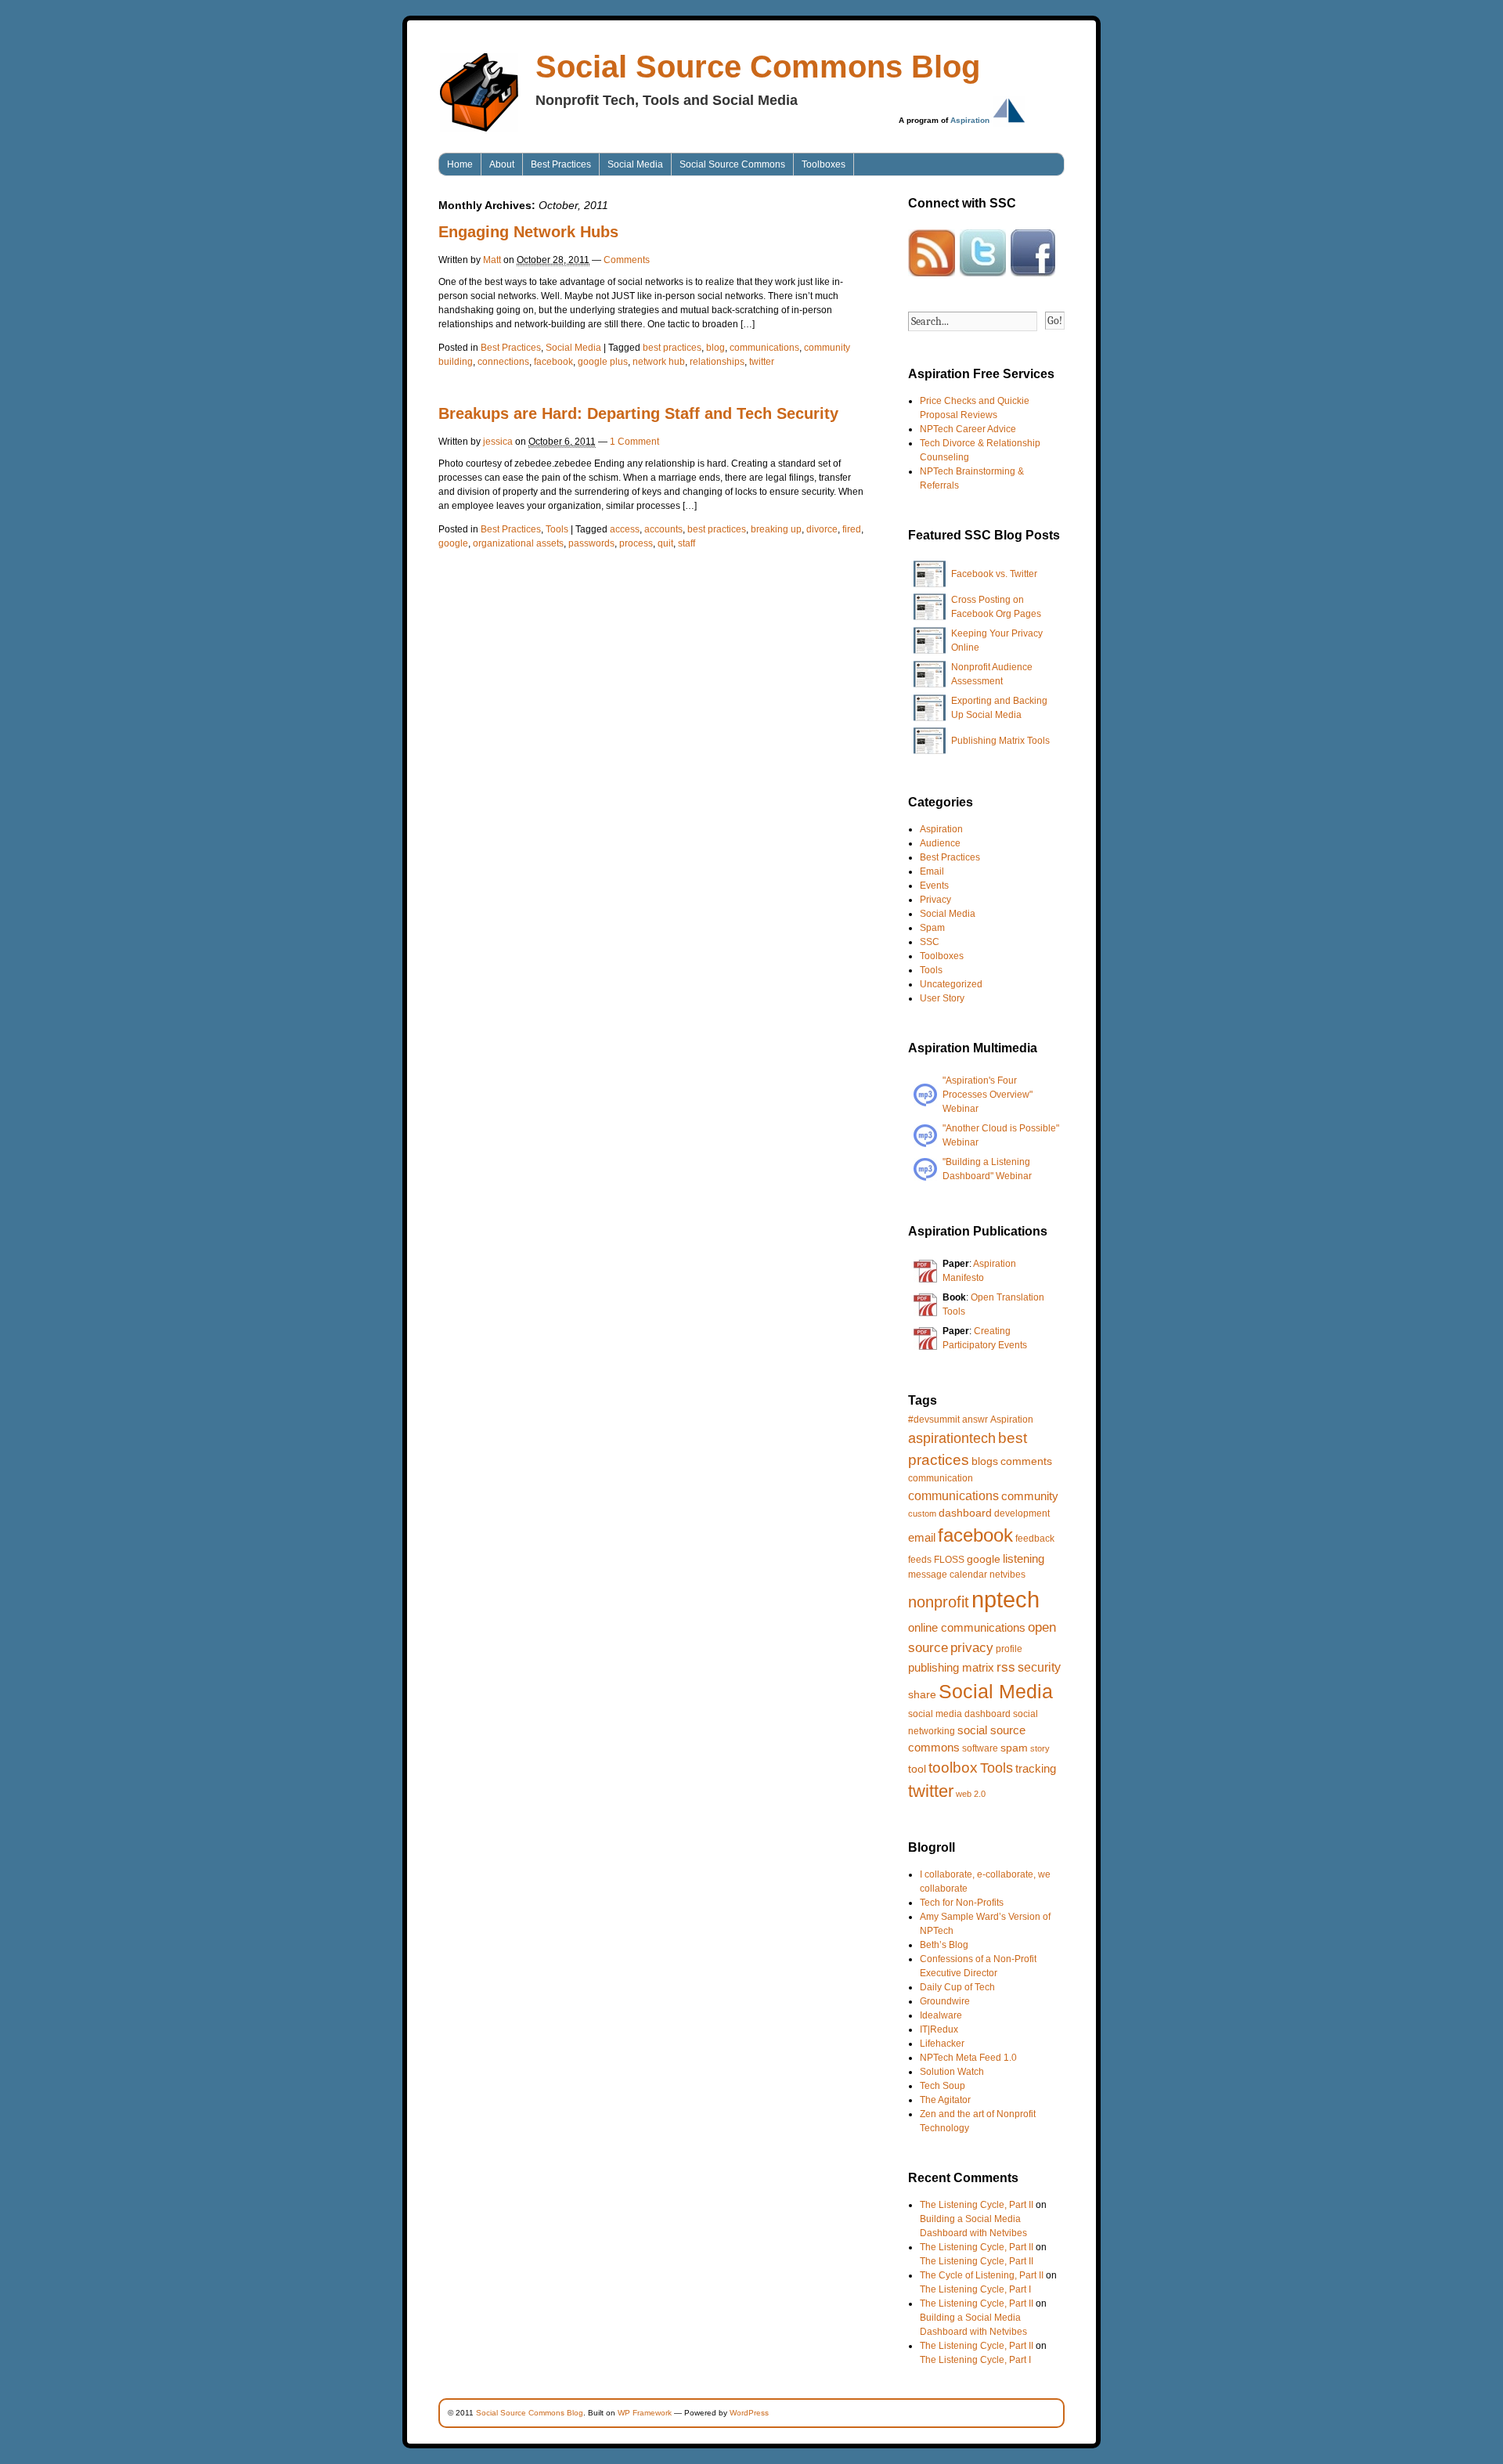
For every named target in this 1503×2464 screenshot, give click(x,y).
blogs (985, 1461)
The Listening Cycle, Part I (975, 2289)
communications (764, 348)
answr (975, 1420)
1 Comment (634, 442)
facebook (553, 362)
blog (715, 348)
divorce (822, 529)
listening (1024, 1558)
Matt (492, 260)
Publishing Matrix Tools (1000, 741)
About (502, 164)
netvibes (1007, 1575)
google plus (603, 362)
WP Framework (645, 2413)
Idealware (941, 2015)
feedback (1035, 1539)
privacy (972, 1648)
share (922, 1694)
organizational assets (518, 543)
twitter (762, 362)
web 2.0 (971, 1794)
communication (941, 1478)
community (1030, 1496)
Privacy (935, 900)
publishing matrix (951, 1667)
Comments (627, 260)
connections (503, 362)
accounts (663, 529)
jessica (498, 442)
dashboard (965, 1513)
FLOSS (949, 1560)
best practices (672, 348)
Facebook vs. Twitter (994, 574)
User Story (942, 998)
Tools (557, 529)
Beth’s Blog (944, 1945)
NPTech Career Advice (968, 429)
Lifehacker (942, 2044)
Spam (932, 928)
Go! (1055, 321)
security (1039, 1667)
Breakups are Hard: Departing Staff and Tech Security (638, 413)
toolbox (953, 1768)
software (980, 1748)
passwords (591, 543)
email (922, 1537)
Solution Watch (952, 2072)
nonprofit (939, 1602)
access (625, 529)
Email (932, 871)
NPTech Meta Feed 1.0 (968, 2058)
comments (1026, 1461)
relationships (717, 362)
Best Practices (561, 164)
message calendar (948, 1575)
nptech (1006, 1599)
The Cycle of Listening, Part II (982, 2275)
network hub (659, 362)
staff (687, 543)
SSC (930, 942)
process (636, 543)
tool (917, 1769)
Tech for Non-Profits (962, 1903)
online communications (967, 1627)
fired (852, 529)
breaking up (776, 529)
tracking (1036, 1768)
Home (460, 164)
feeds (920, 1560)
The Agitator (945, 2100)
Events (934, 886)
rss (1006, 1667)
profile (1009, 1649)
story (1040, 1748)
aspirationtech (952, 1438)
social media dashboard (959, 1714)
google (453, 543)
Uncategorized (951, 984)
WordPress (749, 2413)
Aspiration (970, 120)
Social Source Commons (732, 164)
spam (1014, 1748)
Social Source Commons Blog (758, 67)
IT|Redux (939, 2029)
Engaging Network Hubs (528, 232)
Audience (940, 843)
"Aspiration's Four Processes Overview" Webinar (988, 1095)
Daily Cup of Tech (957, 1987)
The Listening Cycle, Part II (977, 2205)
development (1022, 1513)
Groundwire (945, 2001)
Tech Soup (943, 2086)
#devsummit (934, 1420)
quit (665, 543)
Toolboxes (824, 164)
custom (922, 1513)
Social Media (635, 164)
